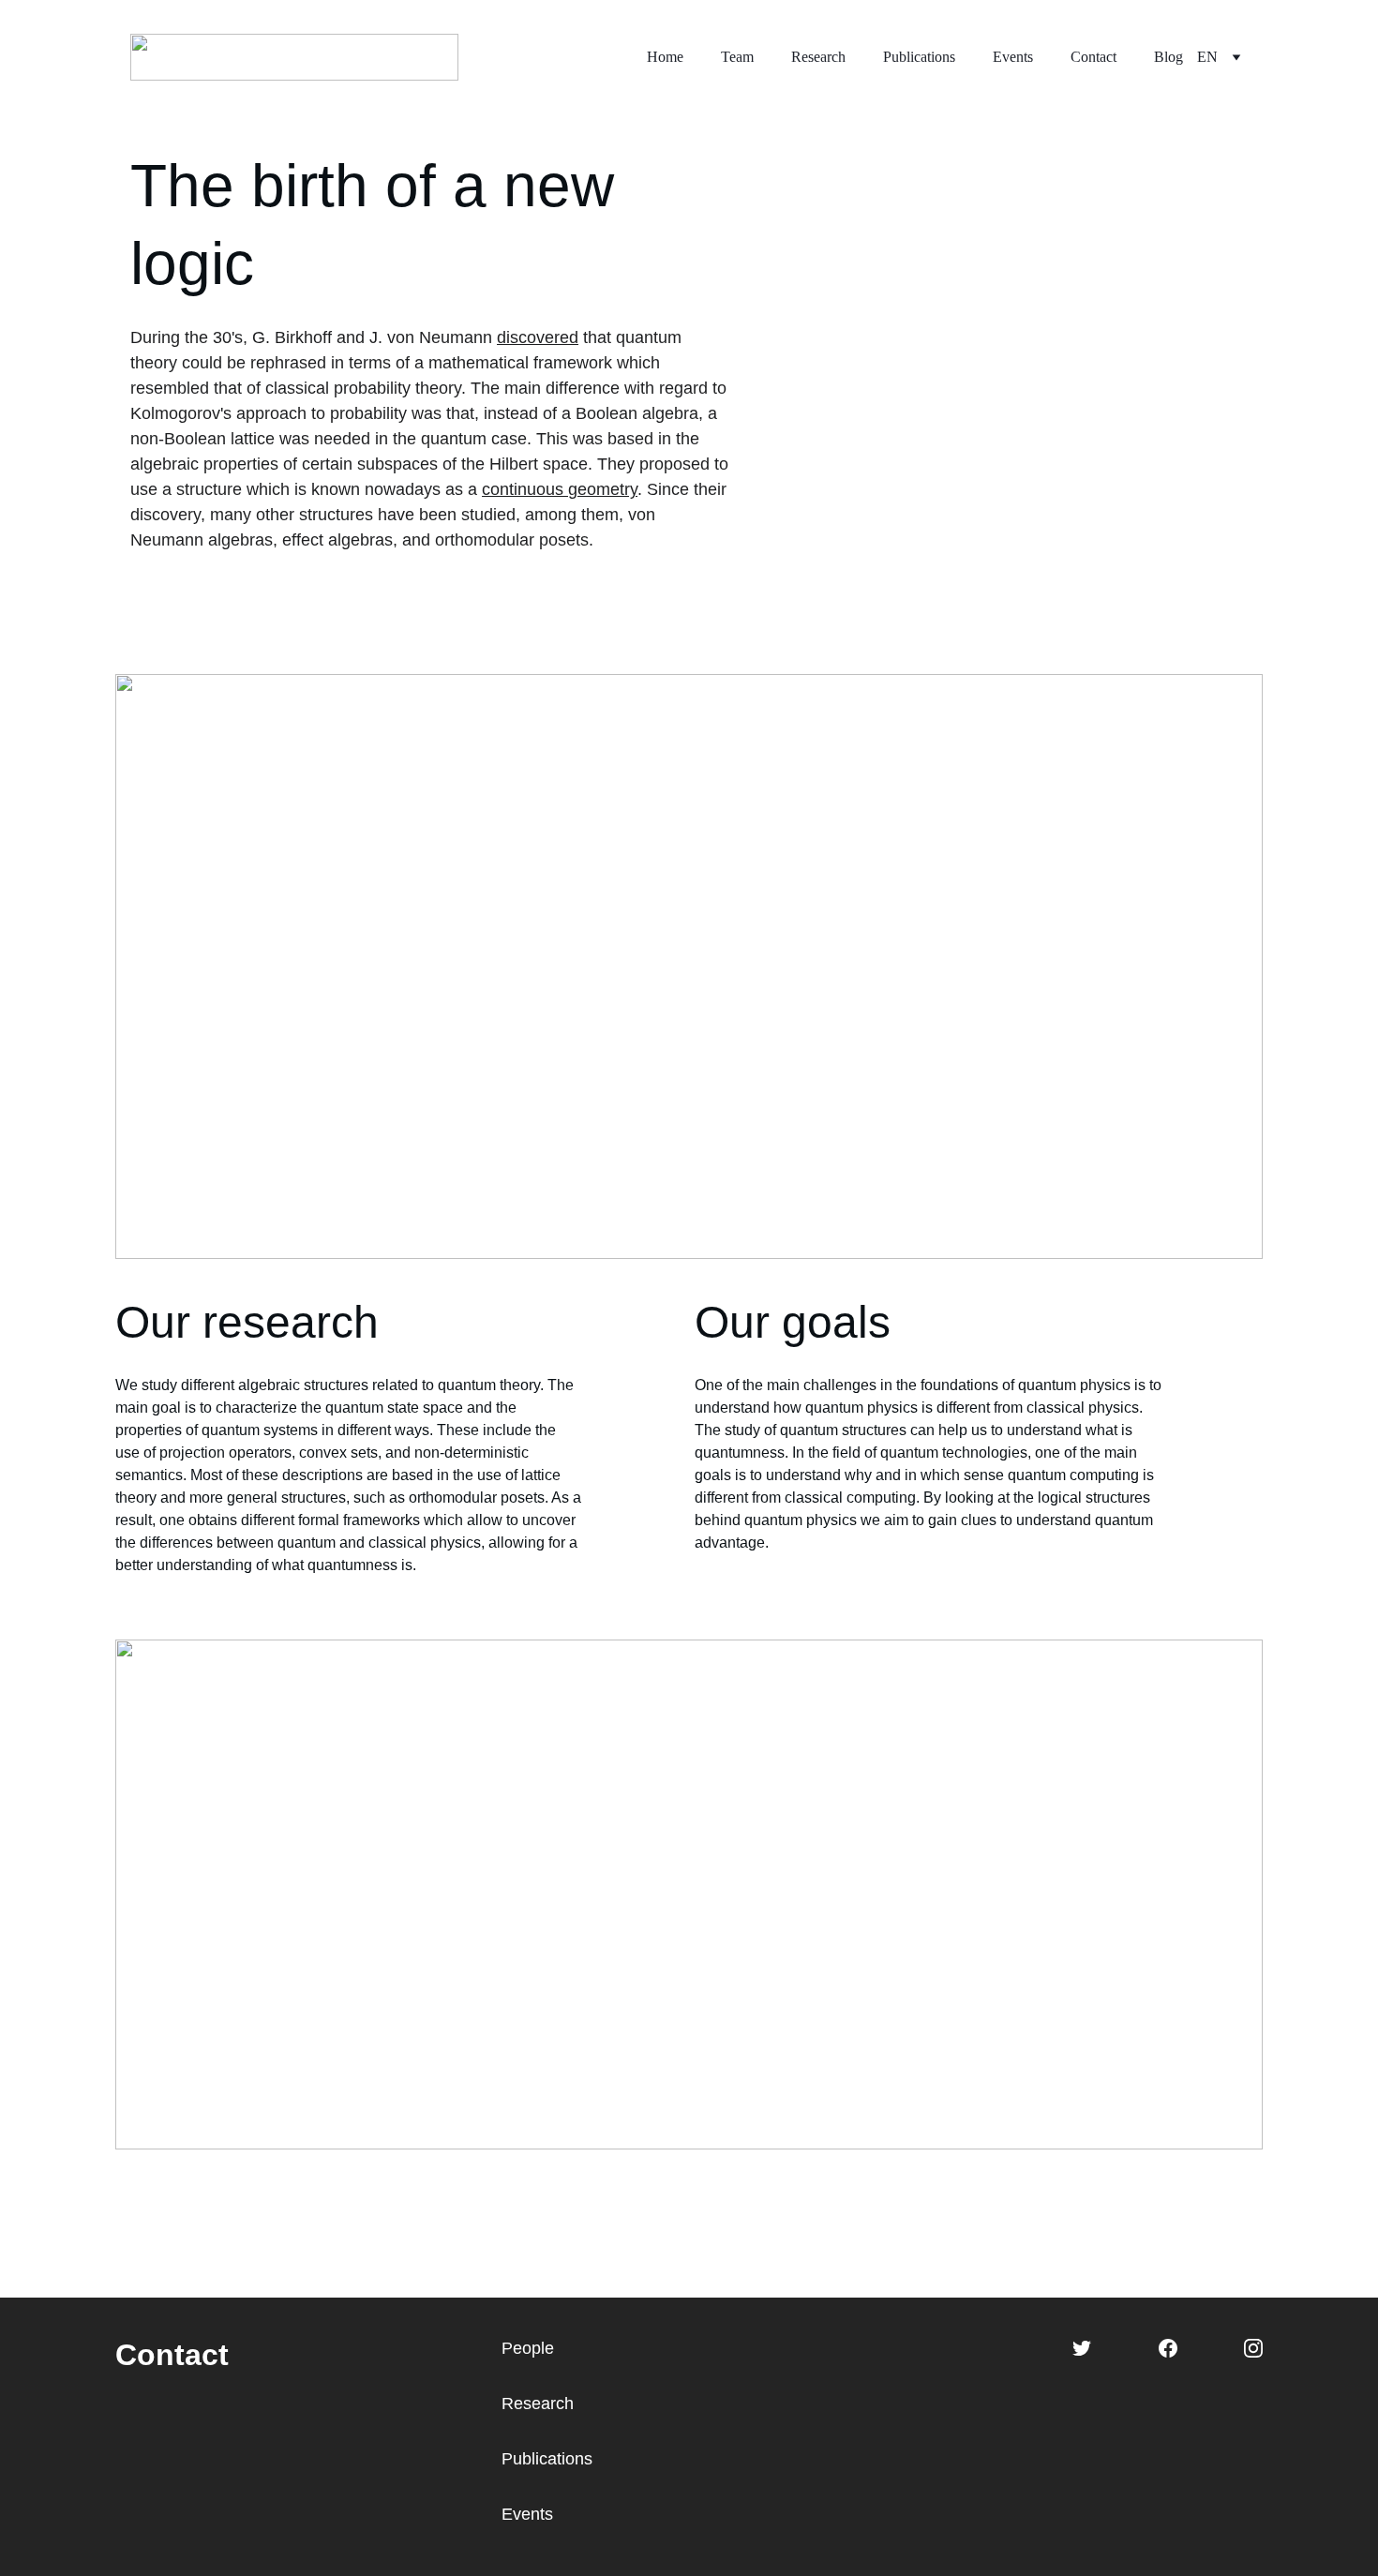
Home (665, 57)
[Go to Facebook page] (1168, 2348)
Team (737, 57)
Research (818, 57)
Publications (919, 57)
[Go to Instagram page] (1253, 2348)
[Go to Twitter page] (1082, 2348)
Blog (1168, 57)
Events (1013, 57)
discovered (538, 337)
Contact (1093, 57)
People (528, 2348)
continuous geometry (560, 489)
